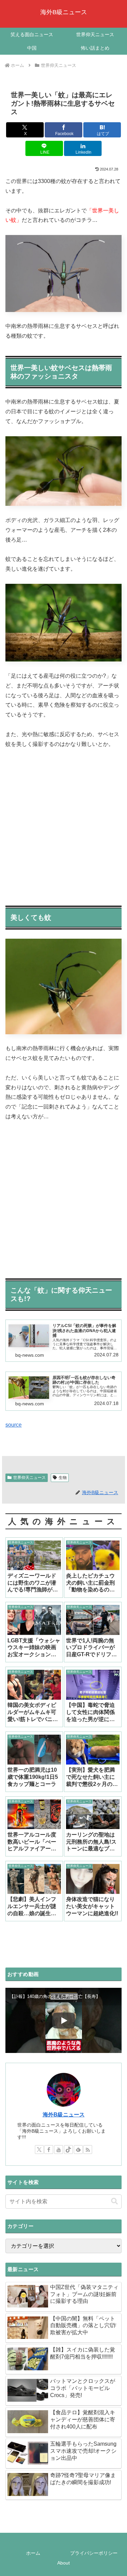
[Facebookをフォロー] (49, 2150)
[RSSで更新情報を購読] (88, 2150)
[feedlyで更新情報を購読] (78, 2150)
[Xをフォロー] (39, 2150)
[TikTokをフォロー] (68, 2150)
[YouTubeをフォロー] (59, 2150)
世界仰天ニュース (29, 1478)
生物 (63, 1478)
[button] (114, 2201)
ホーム (33, 2553)
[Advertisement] (63, 825)
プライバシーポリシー (94, 2553)
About (63, 2563)
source (14, 1425)
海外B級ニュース (64, 2115)
